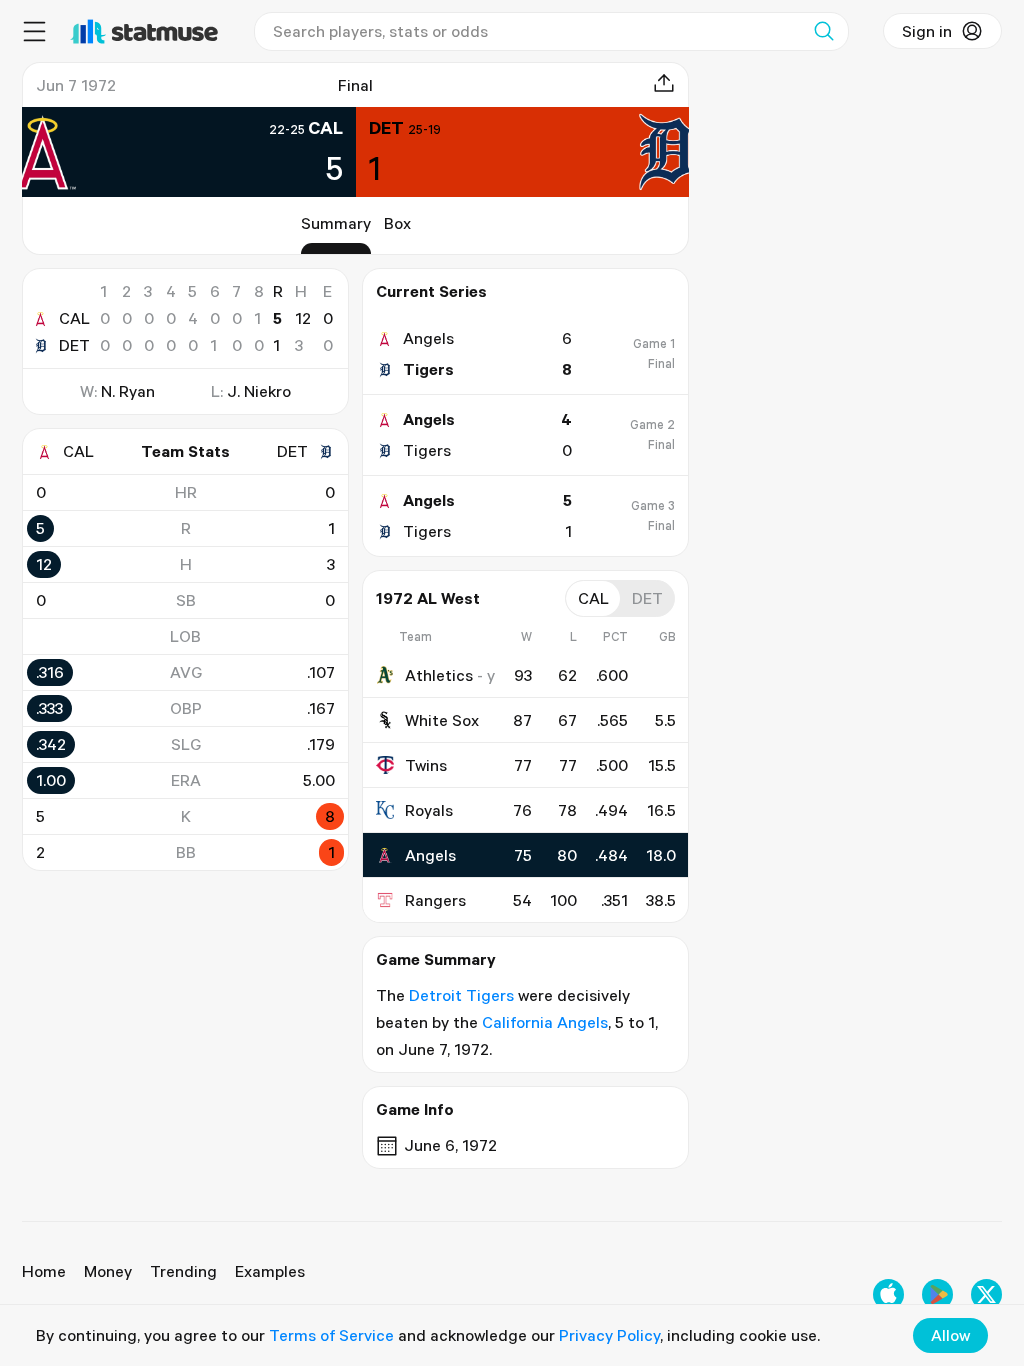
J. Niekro (259, 391)
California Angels (545, 1022)
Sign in (927, 31)
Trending (183, 1271)
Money (108, 1271)
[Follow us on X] (986, 1294)
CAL (74, 318)
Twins (426, 765)
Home (44, 1271)
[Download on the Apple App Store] (888, 1294)
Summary (336, 223)
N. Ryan (128, 391)
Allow (950, 1335)
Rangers (435, 900)
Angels (430, 855)
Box (397, 223)
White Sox (442, 720)
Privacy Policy (609, 1335)
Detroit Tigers (461, 995)
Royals (429, 810)
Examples (270, 1271)
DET (74, 345)
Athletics (439, 675)
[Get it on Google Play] (937, 1294)
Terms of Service (331, 1335)
